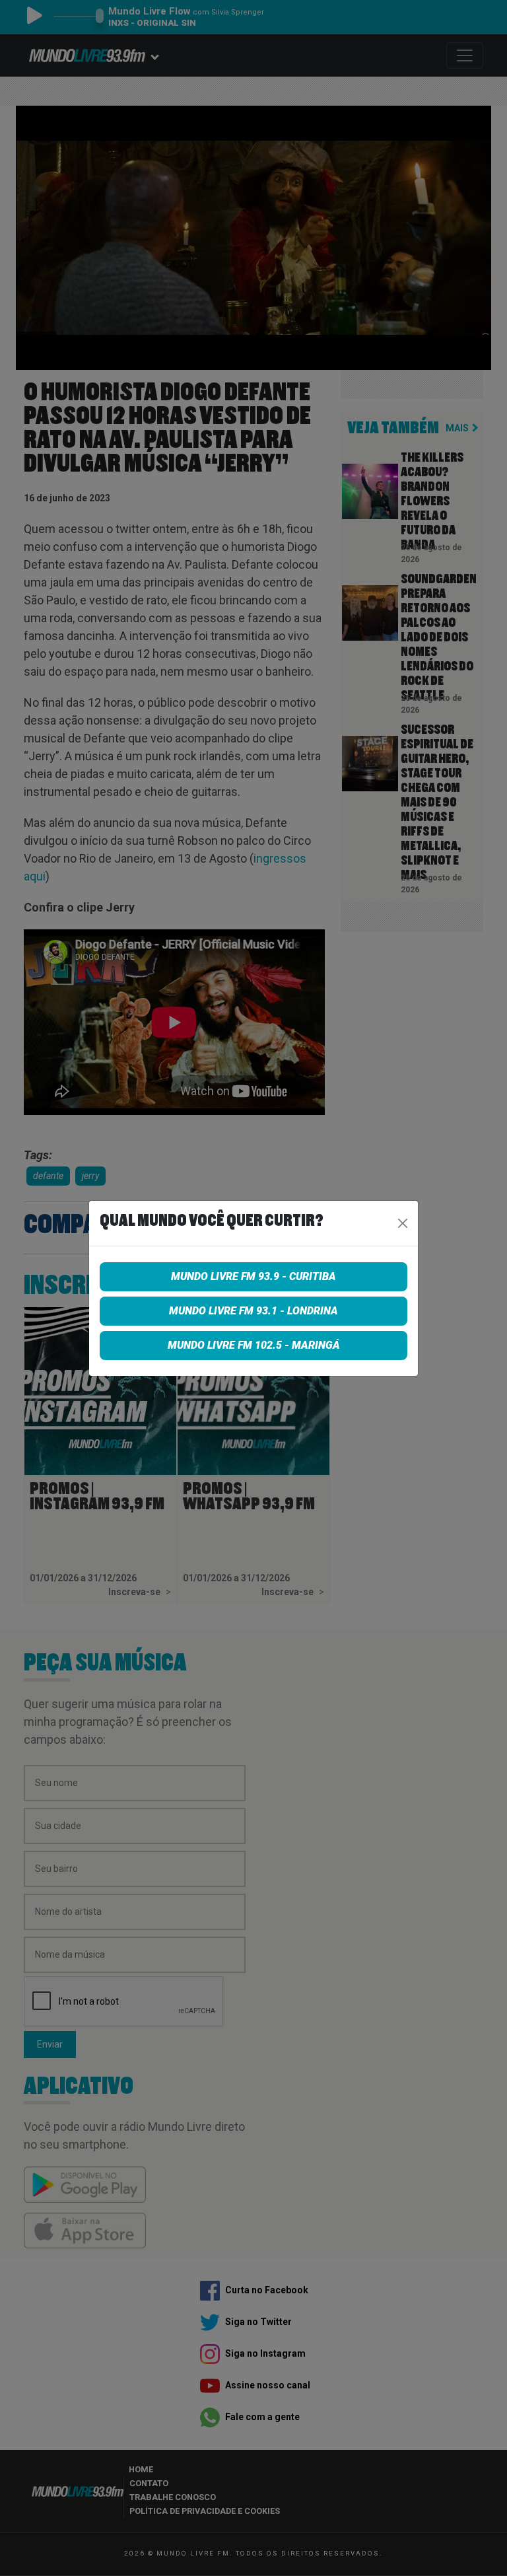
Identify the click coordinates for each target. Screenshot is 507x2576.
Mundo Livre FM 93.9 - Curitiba (253, 1276)
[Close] (403, 1223)
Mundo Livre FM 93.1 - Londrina (253, 1311)
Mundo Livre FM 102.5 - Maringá (254, 1345)
